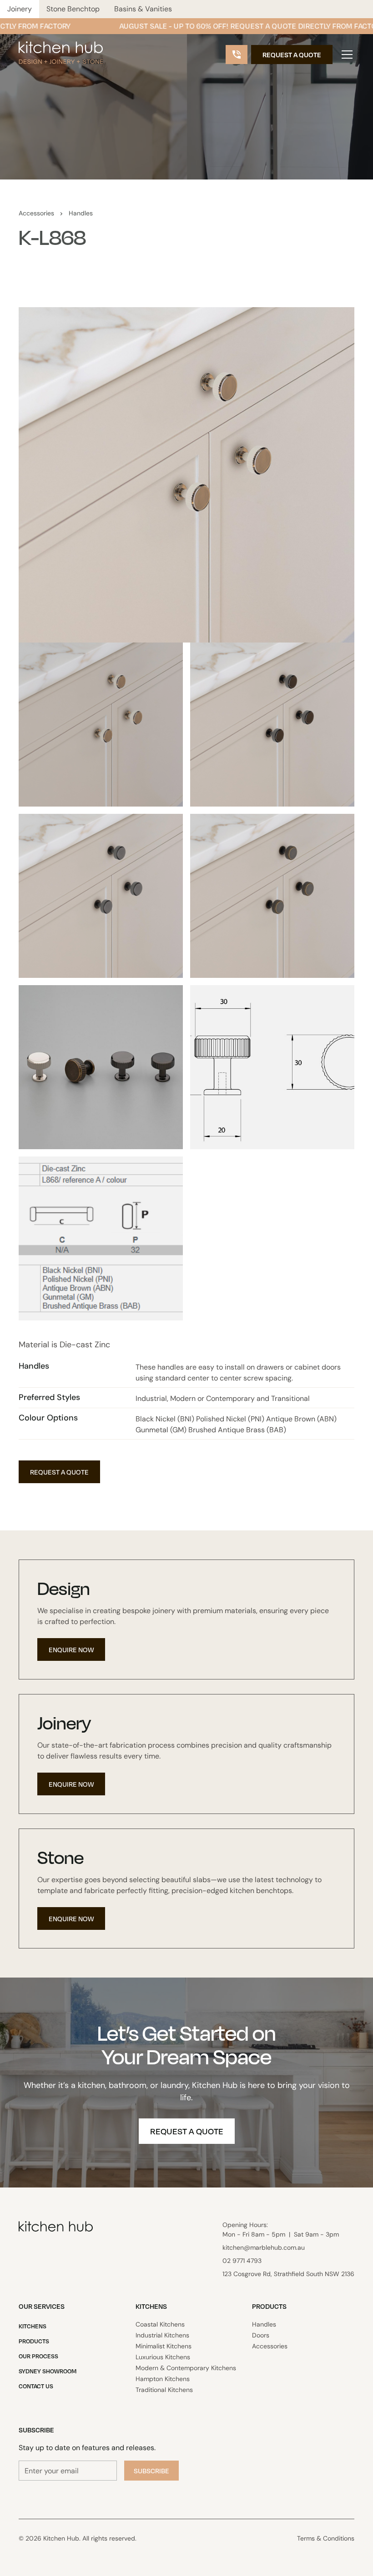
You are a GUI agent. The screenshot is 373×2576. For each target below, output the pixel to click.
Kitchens (33, 2326)
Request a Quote (292, 55)
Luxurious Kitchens (163, 2357)
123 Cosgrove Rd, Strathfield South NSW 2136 (288, 2274)
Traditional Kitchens (164, 2390)
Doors (261, 2335)
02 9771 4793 (242, 2261)
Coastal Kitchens (160, 2324)
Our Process (38, 2356)
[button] (345, 55)
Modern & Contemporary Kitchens (186, 2368)
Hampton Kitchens (163, 2379)
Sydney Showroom (48, 2371)
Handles (81, 213)
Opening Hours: (281, 2230)
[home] (61, 55)
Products (34, 2341)
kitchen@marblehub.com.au (264, 2247)
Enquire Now (71, 1649)
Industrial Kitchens (162, 2335)
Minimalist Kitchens (164, 2346)
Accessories (36, 213)
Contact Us (36, 2386)
